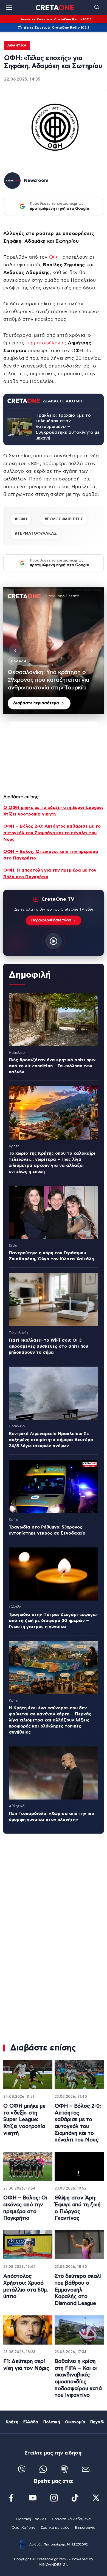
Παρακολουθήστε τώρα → (54, 920)
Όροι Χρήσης (23, 2528)
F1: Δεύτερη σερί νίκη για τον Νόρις (26, 2365)
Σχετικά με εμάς (55, 2528)
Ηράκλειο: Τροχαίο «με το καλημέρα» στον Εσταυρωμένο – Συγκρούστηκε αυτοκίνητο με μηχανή (67, 427)
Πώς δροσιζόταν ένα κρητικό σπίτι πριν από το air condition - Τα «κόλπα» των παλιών (52, 1066)
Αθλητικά (17, 45)
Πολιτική (52, 2422)
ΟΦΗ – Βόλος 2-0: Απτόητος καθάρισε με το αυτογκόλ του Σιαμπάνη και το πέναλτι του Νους (52, 833)
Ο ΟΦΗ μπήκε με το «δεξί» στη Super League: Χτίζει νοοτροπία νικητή (24, 2120)
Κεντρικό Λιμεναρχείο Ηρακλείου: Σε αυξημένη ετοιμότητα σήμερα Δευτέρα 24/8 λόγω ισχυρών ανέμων (51, 1440)
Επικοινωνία (85, 2528)
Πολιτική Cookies (31, 2519)
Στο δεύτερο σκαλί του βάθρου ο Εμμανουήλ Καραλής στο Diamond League (78, 2290)
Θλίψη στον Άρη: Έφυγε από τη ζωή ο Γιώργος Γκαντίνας (78, 2208)
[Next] (92, 651)
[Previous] (15, 651)
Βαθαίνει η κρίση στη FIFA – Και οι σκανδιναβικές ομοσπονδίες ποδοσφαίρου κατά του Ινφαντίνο (78, 2378)
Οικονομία (75, 2422)
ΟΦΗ (55, 257)
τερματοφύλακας (46, 343)
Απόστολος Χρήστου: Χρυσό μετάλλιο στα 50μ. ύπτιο (26, 2286)
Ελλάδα (31, 2422)
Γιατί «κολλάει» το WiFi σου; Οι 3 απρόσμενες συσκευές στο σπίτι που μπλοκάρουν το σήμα (48, 1346)
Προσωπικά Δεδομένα (71, 2519)
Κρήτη (12, 2422)
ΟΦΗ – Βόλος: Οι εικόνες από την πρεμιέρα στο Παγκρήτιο (25, 2208)
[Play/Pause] (54, 651)
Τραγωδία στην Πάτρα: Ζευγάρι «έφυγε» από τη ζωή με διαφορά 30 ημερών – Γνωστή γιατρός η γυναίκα (53, 1621)
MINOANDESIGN (54, 2565)
